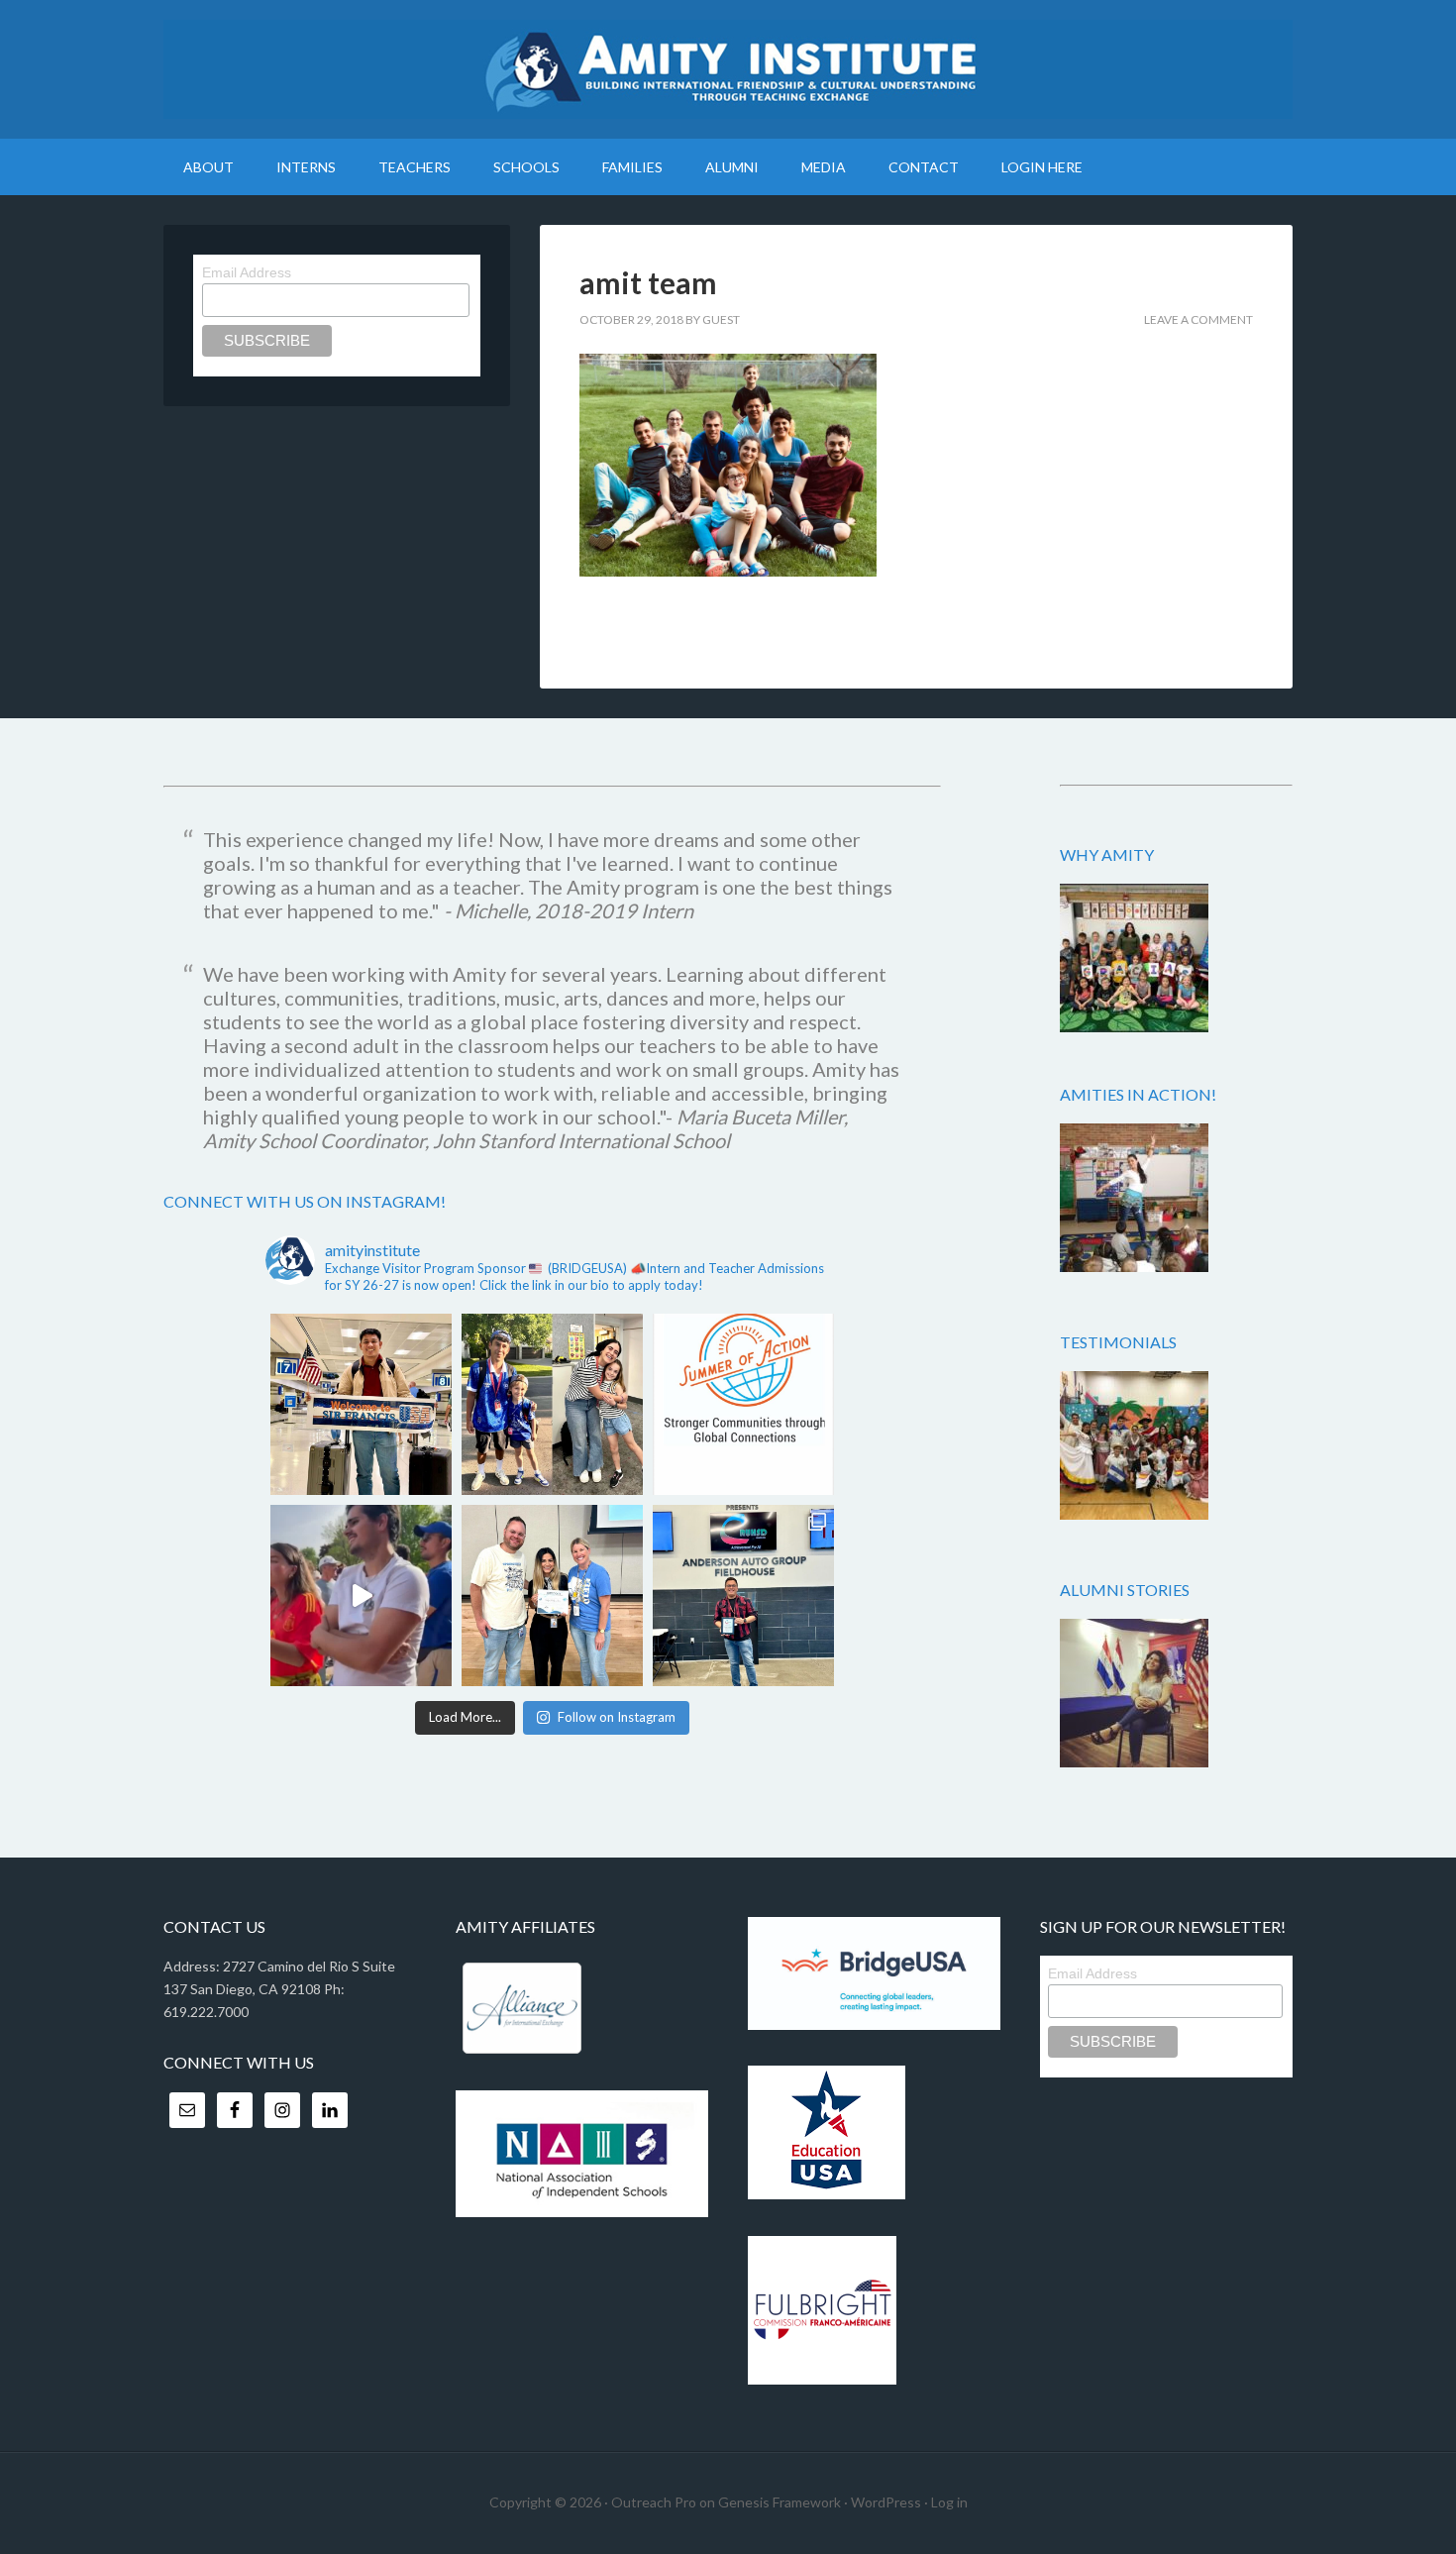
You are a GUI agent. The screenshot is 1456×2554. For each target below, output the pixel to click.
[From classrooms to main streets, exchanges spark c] (743, 1404)
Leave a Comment (1198, 319)
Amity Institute (728, 69)
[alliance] (522, 2008)
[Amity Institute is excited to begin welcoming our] (361, 1404)
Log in (949, 2502)
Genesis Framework (780, 2502)
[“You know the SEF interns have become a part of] (552, 1404)
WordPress (886, 2502)
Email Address (247, 272)
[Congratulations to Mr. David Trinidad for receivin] (743, 1596)
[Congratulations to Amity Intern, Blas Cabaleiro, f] (361, 1596)
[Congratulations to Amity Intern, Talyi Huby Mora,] (552, 1596)
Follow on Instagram (617, 1717)
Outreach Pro (654, 2502)
